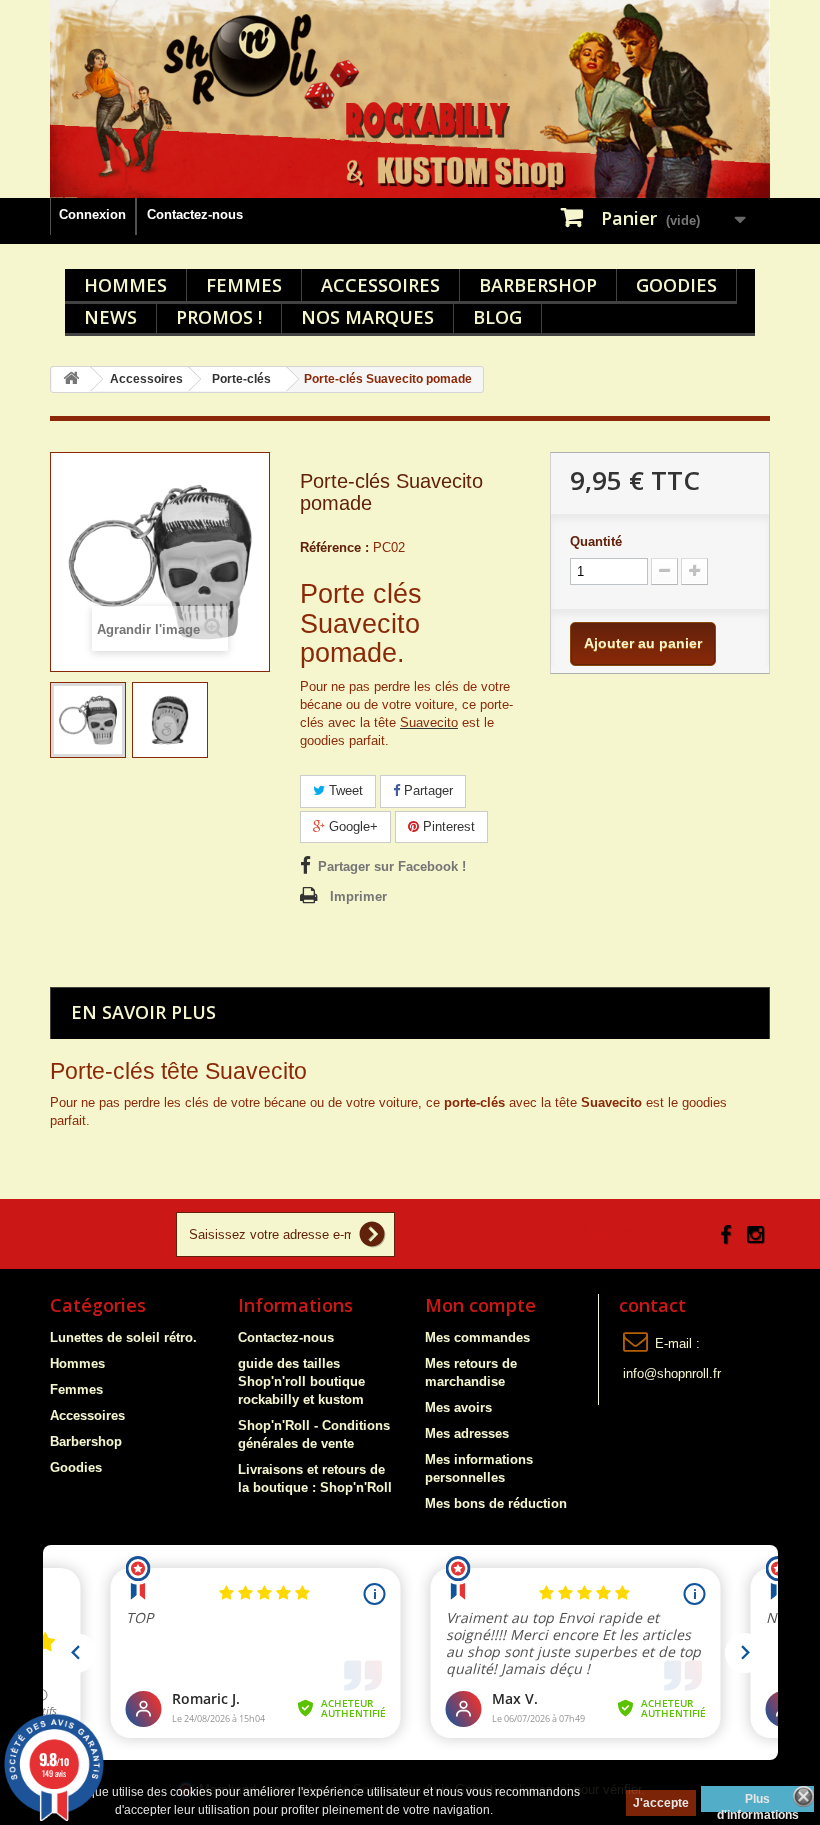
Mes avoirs (458, 1407)
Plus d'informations (758, 1802)
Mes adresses (467, 1433)
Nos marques (367, 317)
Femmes (244, 285)
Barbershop (538, 285)
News (110, 317)
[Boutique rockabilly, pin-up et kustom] (410, 99)
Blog (497, 317)
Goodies (676, 285)
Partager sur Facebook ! (392, 866)
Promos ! (219, 317)
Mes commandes (477, 1337)
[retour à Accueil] (71, 379)
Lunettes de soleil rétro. (123, 1337)
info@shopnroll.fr (672, 1373)
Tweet (344, 790)
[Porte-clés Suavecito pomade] (88, 720)
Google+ (351, 826)
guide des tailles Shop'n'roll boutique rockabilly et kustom (301, 1381)
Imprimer (358, 896)
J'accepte (661, 1803)
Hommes (125, 285)
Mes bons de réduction (496, 1503)
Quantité (596, 541)
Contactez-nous (195, 214)
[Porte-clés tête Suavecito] (170, 720)
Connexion (92, 214)
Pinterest (447, 826)
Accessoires (380, 285)
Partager (426, 790)
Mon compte (480, 1305)
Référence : (334, 547)
